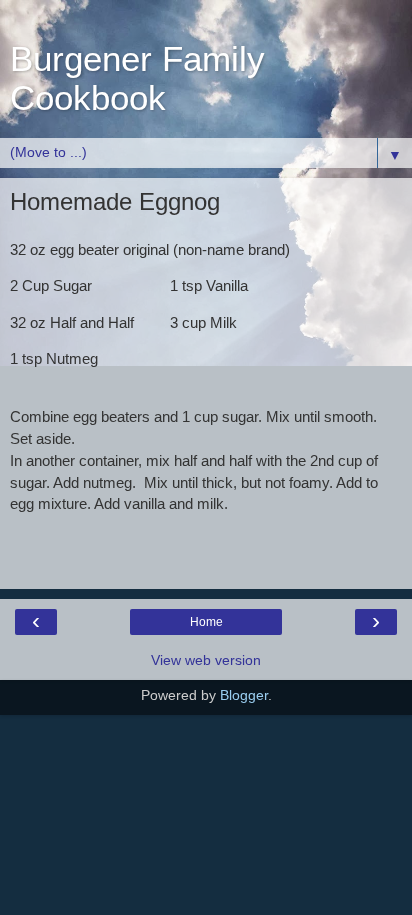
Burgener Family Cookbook (137, 78)
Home (206, 622)
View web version (206, 660)
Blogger (244, 695)
